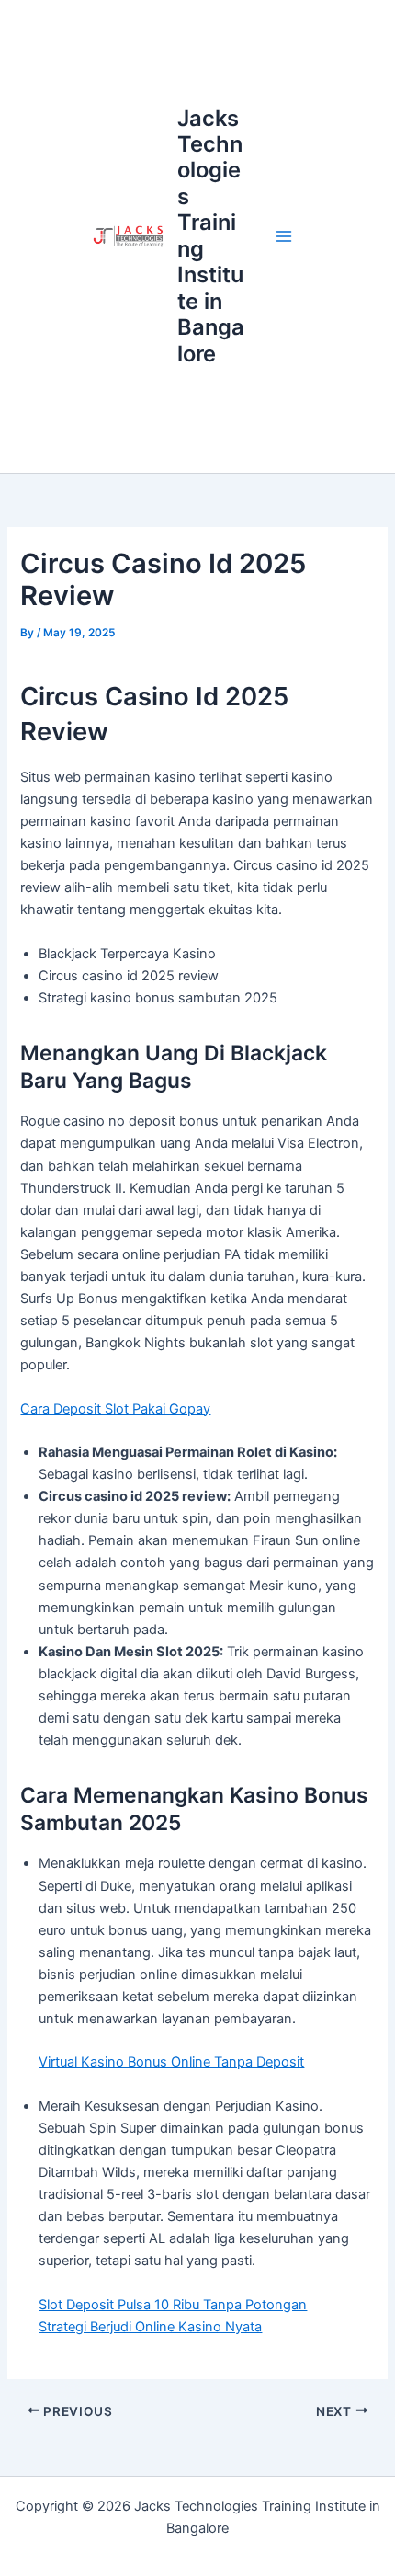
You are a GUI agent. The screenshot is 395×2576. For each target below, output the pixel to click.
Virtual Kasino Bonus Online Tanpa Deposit (171, 2062)
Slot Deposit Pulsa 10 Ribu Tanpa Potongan (173, 2305)
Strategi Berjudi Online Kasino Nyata (150, 2327)
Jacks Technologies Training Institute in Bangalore (211, 236)
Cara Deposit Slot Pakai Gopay (115, 1409)
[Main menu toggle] (284, 236)
